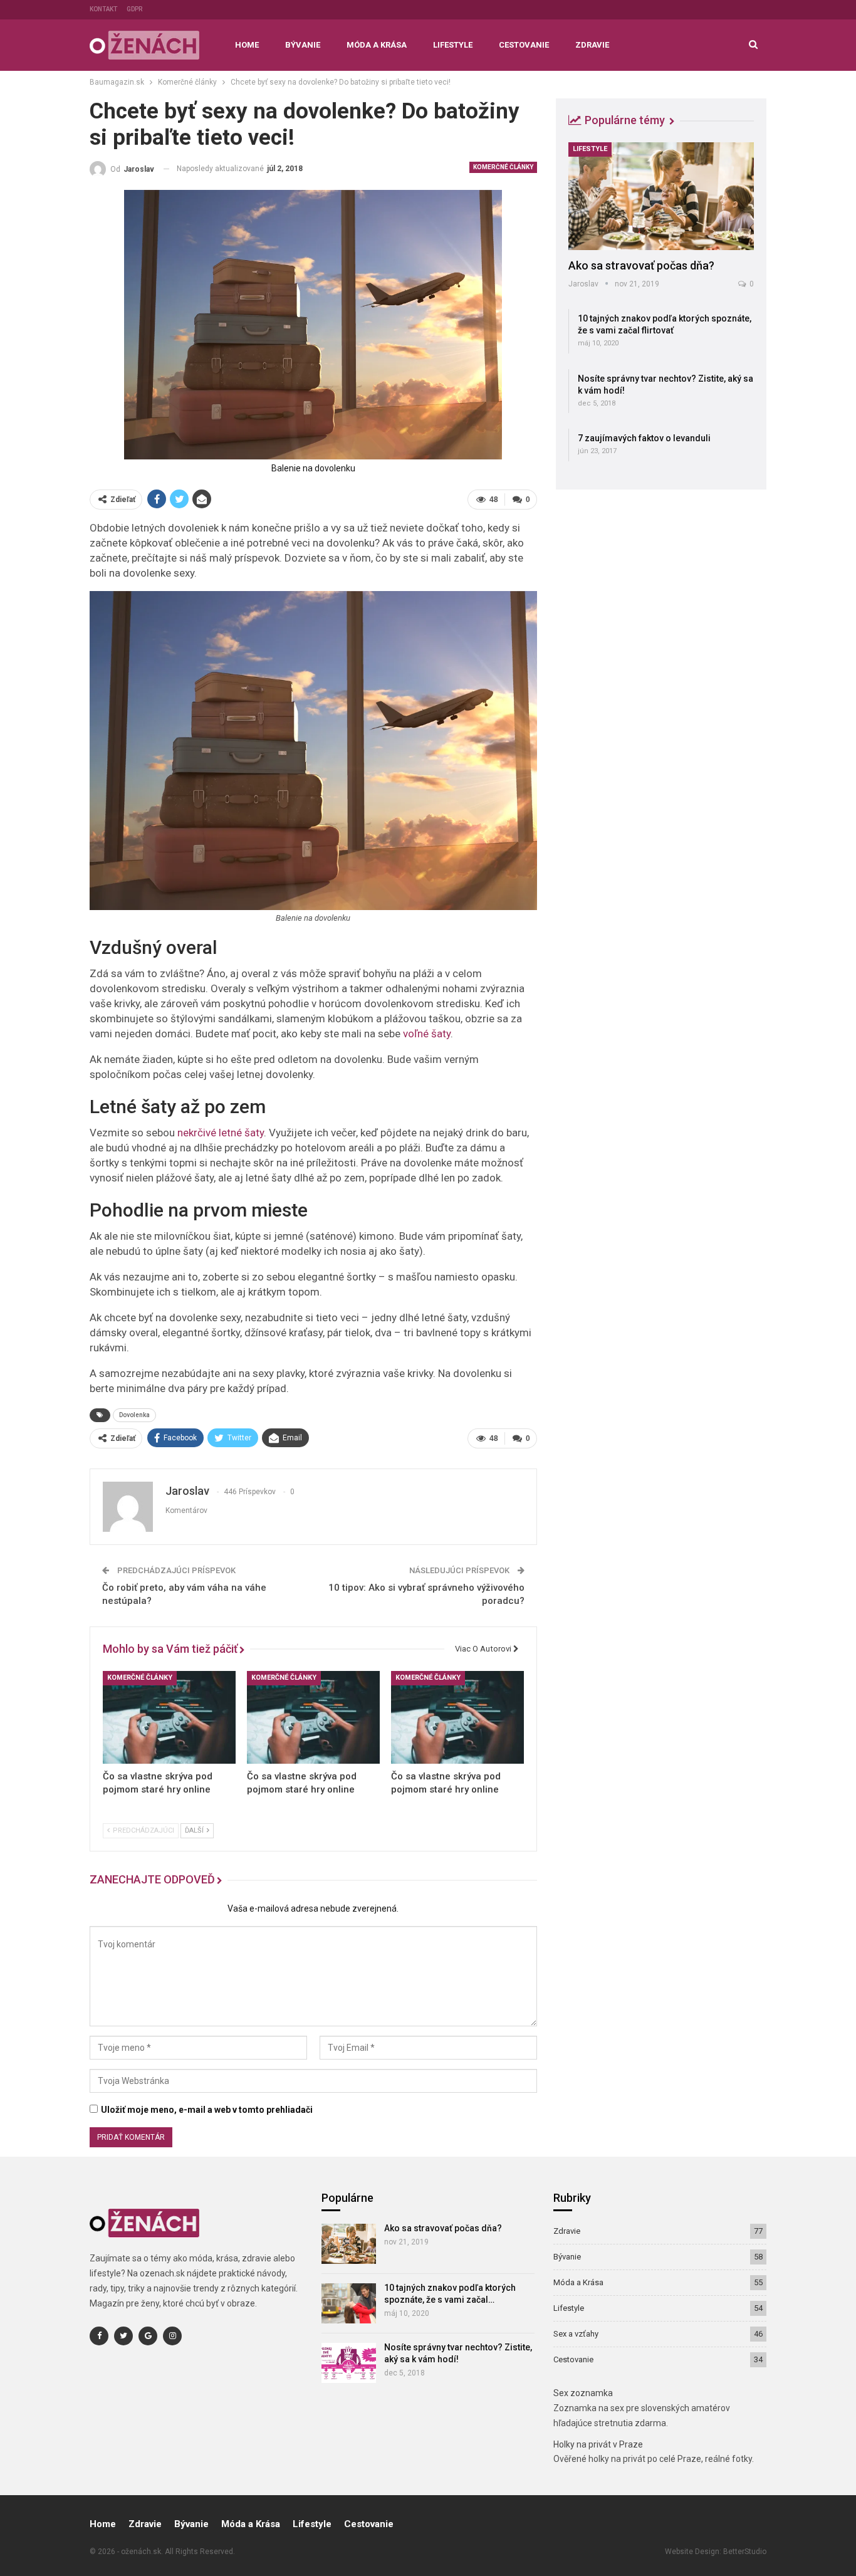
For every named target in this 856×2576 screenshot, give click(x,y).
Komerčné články (503, 167)
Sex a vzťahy (576, 2334)
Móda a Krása (377, 45)
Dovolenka (134, 1415)
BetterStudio (745, 2552)
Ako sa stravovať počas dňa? (641, 265)
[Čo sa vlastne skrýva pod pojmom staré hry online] (169, 1717)
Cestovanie (524, 45)
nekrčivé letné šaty (221, 1133)
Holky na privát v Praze (598, 2444)
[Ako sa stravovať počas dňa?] (661, 196)
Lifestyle (453, 45)
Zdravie (592, 45)
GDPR (134, 9)
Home (247, 45)
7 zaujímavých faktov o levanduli (644, 438)
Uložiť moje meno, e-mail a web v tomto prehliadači (207, 2110)
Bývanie (303, 45)
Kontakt (103, 9)
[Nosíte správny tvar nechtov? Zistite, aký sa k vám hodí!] (349, 2363)
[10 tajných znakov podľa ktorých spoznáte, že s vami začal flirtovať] (349, 2303)
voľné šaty (427, 1034)
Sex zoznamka (583, 2393)
